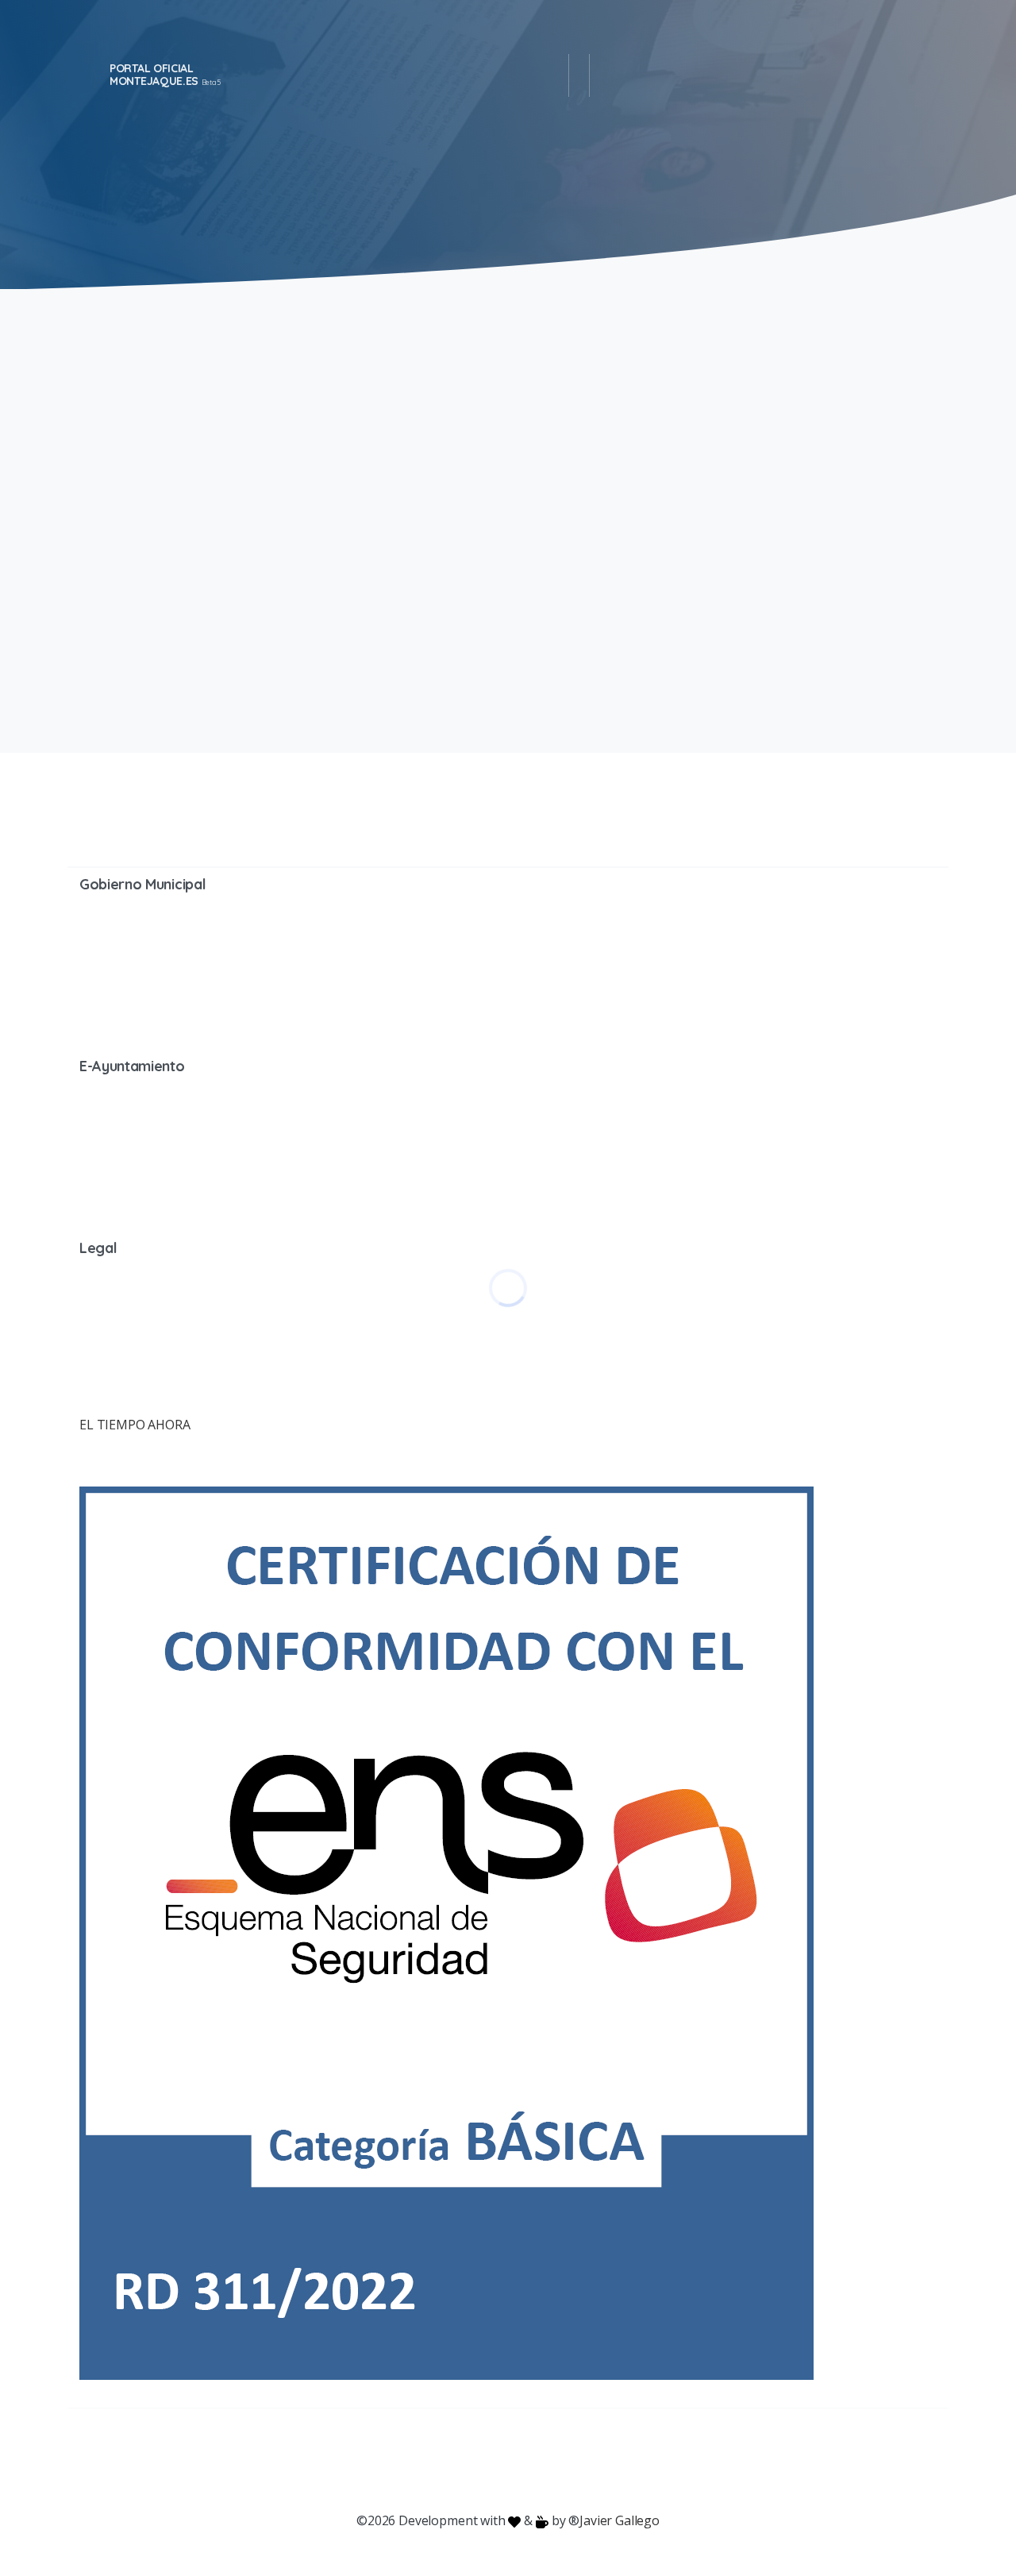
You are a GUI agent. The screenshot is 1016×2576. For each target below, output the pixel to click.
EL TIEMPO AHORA (135, 1425)
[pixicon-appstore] (571, 2460)
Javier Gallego (620, 2520)
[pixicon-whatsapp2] (603, 2460)
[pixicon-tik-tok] (635, 2460)
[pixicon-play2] (540, 2460)
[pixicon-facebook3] (381, 2460)
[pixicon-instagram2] (444, 2460)
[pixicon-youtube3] (476, 2460)
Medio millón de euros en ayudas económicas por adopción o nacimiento (707, 435)
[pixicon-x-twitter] (413, 2460)
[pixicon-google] (508, 2460)
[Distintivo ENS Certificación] (446, 1932)
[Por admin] (99, 633)
